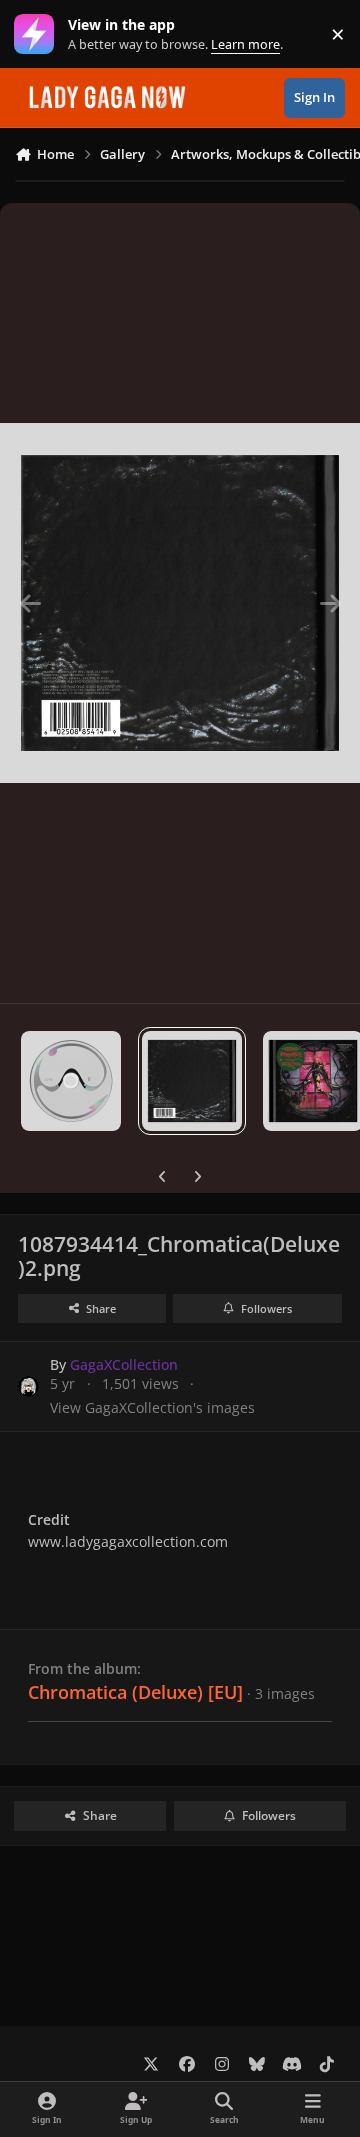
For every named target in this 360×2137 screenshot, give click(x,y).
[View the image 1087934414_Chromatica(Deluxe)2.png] (192, 1081)
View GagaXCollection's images (152, 1407)
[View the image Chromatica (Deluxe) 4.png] (71, 1081)
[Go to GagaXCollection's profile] (28, 1386)
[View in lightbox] (180, 603)
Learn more (38, 34)
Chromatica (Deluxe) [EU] (135, 1692)
